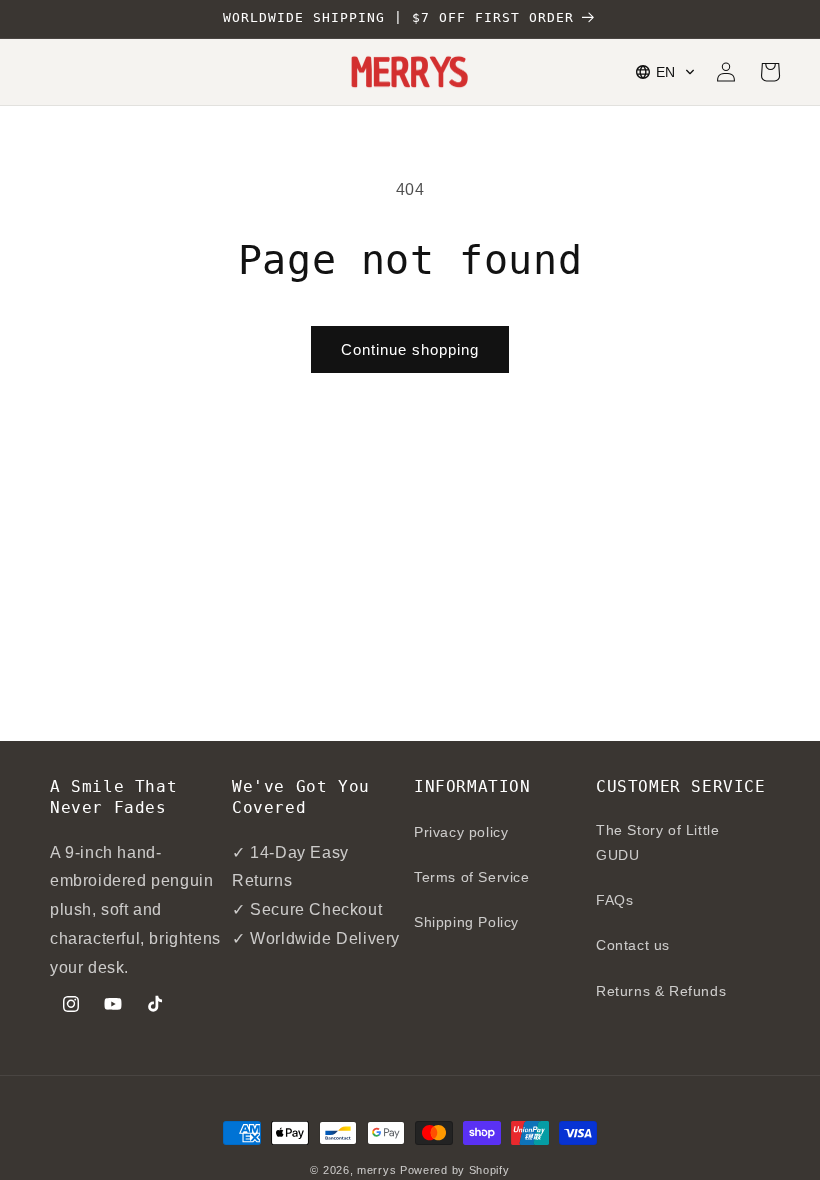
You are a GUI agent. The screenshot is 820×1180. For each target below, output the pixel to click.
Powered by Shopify (455, 1170)
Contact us (633, 945)
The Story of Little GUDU (657, 842)
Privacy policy (461, 832)
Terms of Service (472, 877)
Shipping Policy (466, 922)
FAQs (614, 900)
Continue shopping (410, 349)
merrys (376, 1170)
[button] (666, 72)
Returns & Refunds (661, 991)
